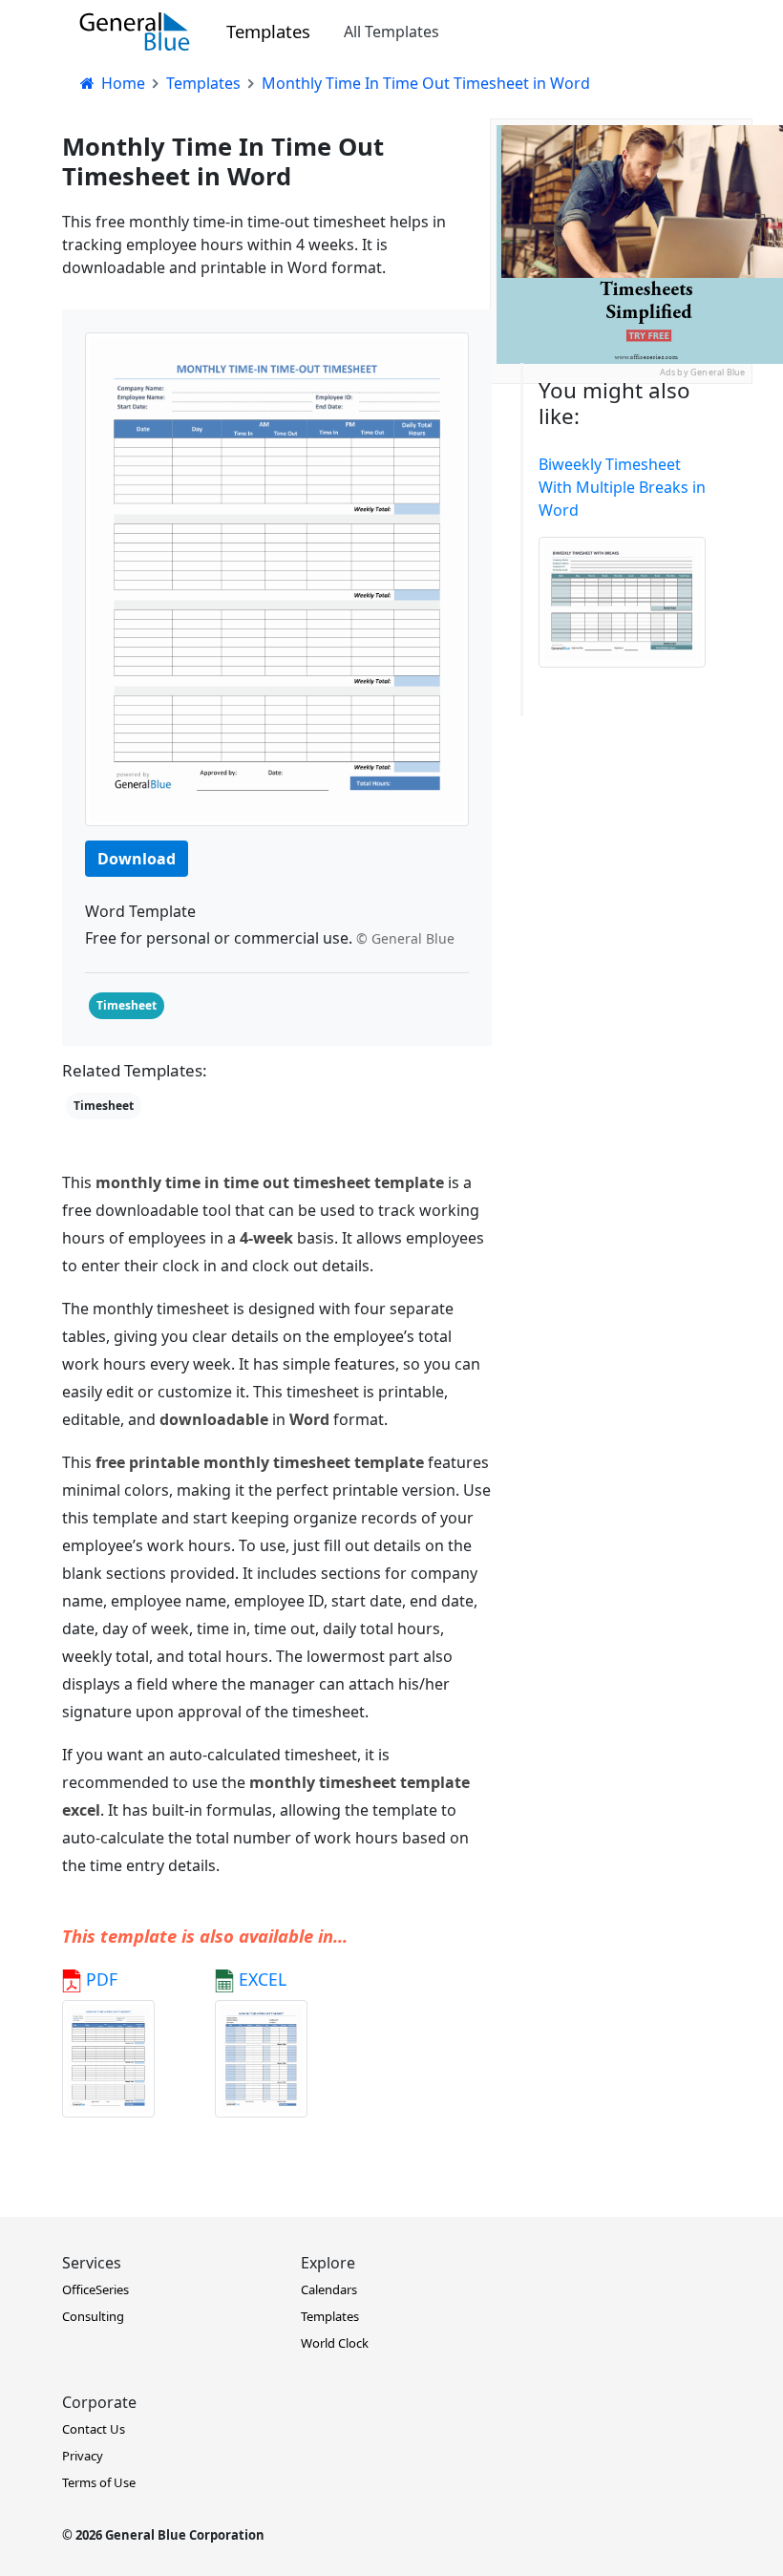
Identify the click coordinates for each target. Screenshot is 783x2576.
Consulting (93, 2316)
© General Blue (405, 938)
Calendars (329, 2289)
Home (121, 83)
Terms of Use (99, 2482)
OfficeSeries (95, 2289)
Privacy (83, 2456)
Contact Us (94, 2429)
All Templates (391, 32)
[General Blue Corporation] (135, 32)
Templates (268, 31)
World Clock (335, 2343)
